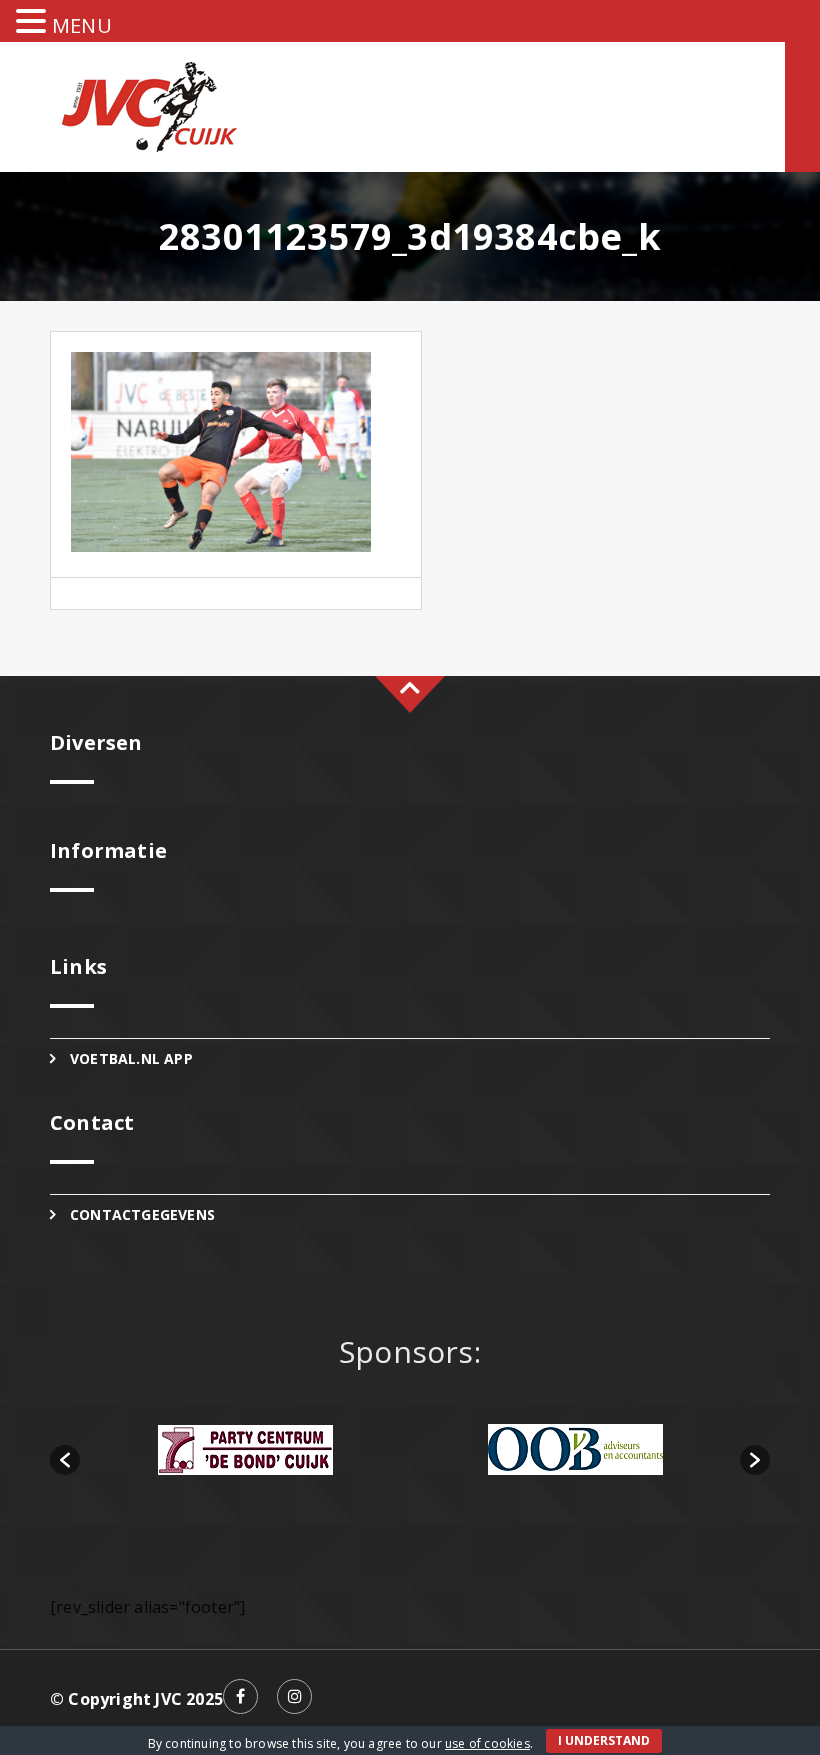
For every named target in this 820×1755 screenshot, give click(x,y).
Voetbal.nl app (131, 1058)
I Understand (604, 1740)
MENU (82, 25)
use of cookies (487, 1743)
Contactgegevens (142, 1214)
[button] (65, 1460)
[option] (245, 1450)
